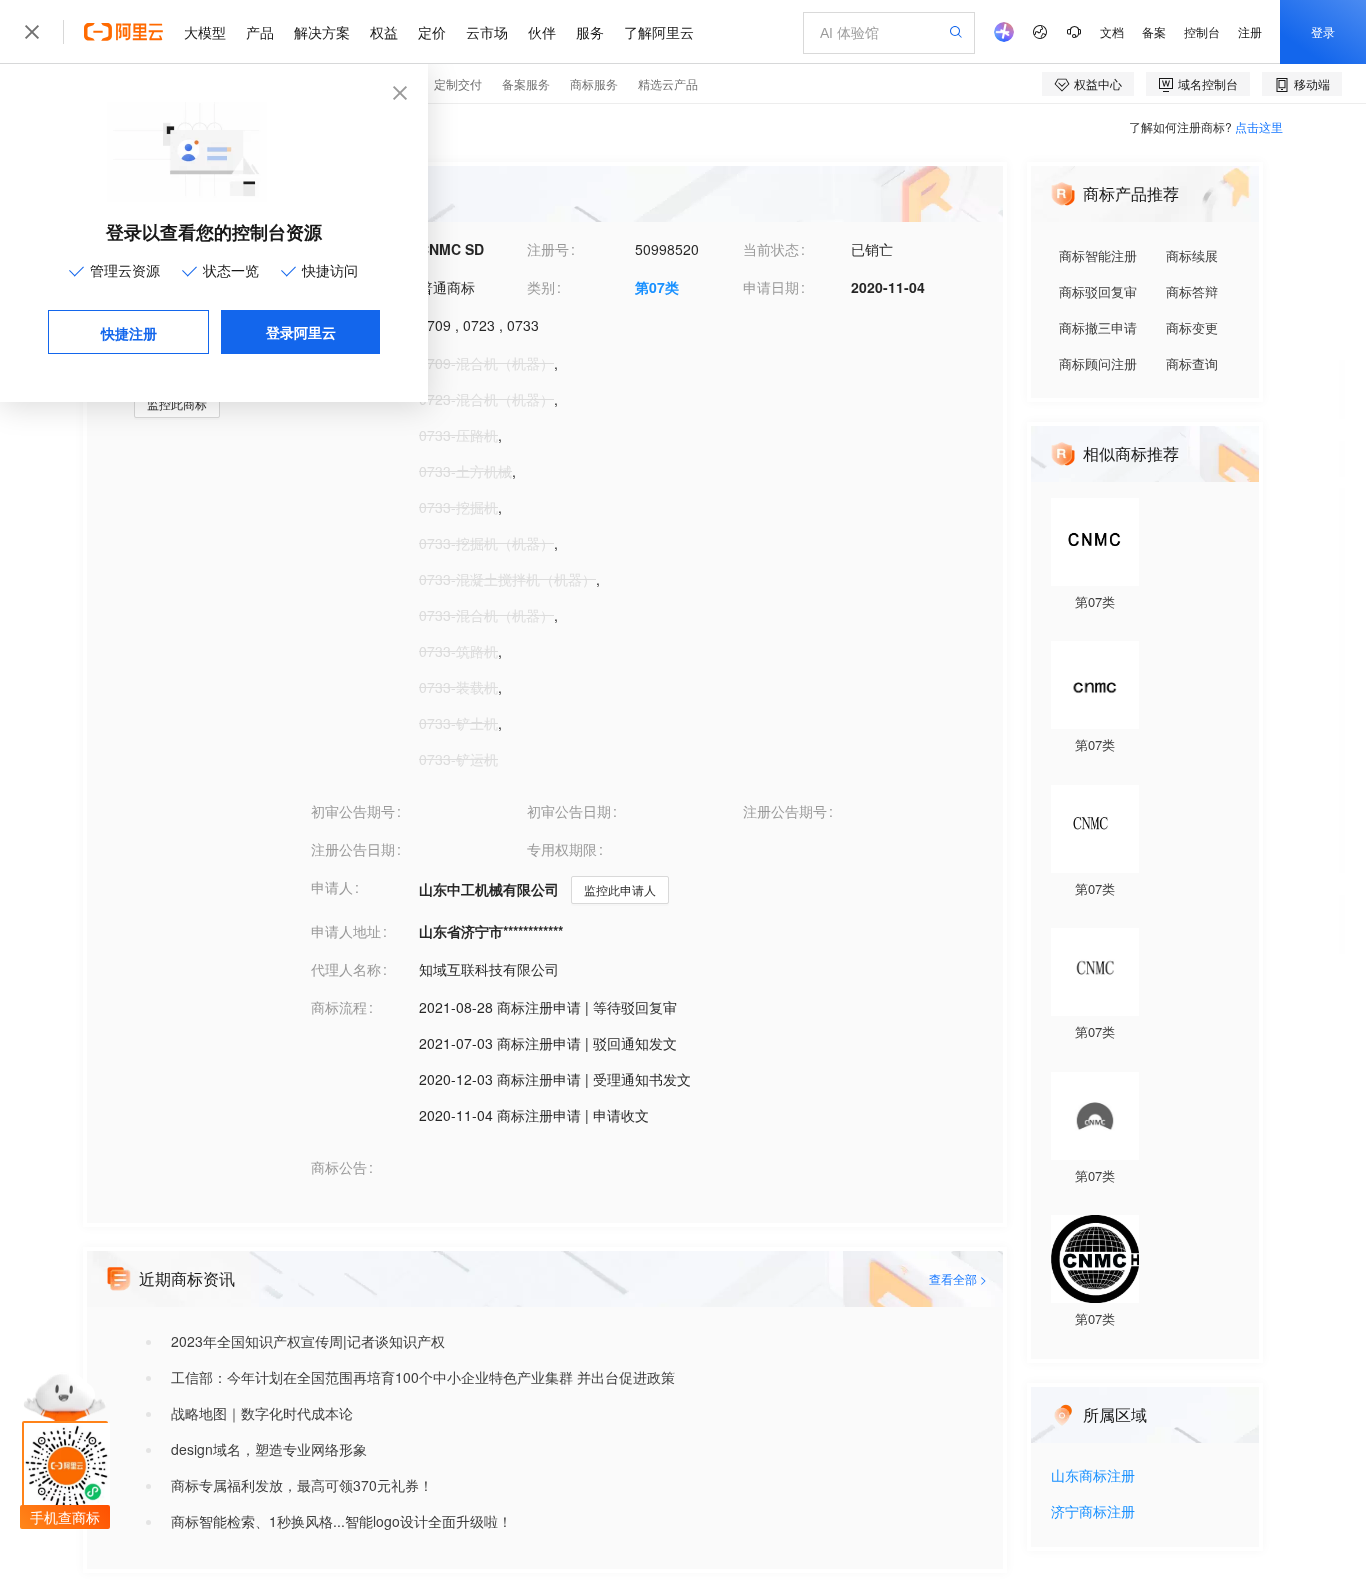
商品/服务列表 (355, 363)
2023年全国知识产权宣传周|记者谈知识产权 (308, 1341)
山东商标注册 (1093, 1476)
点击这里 (1259, 126)
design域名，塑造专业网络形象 (269, 1449)
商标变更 (1192, 327)
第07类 (657, 287)
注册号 (548, 249)
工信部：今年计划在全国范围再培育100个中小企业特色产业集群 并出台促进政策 (423, 1377)
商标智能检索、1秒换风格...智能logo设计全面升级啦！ (341, 1521)
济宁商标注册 (1093, 1512)
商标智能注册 (1098, 255)
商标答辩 (1192, 291)
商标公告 (339, 1167)
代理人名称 (346, 969)
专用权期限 (562, 849)
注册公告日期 (353, 849)
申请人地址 (346, 931)
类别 (541, 287)
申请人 (332, 887)
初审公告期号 (353, 811)
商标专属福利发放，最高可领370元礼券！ (302, 1485)
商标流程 (339, 1007)
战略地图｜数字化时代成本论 (262, 1413)
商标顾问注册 (1098, 363)
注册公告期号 (785, 811)
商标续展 (1192, 255)
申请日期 (771, 287)
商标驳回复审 (1098, 291)
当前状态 (771, 249)
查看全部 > (958, 1278)
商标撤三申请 (1098, 327)
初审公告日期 (569, 811)
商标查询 (1192, 363)
